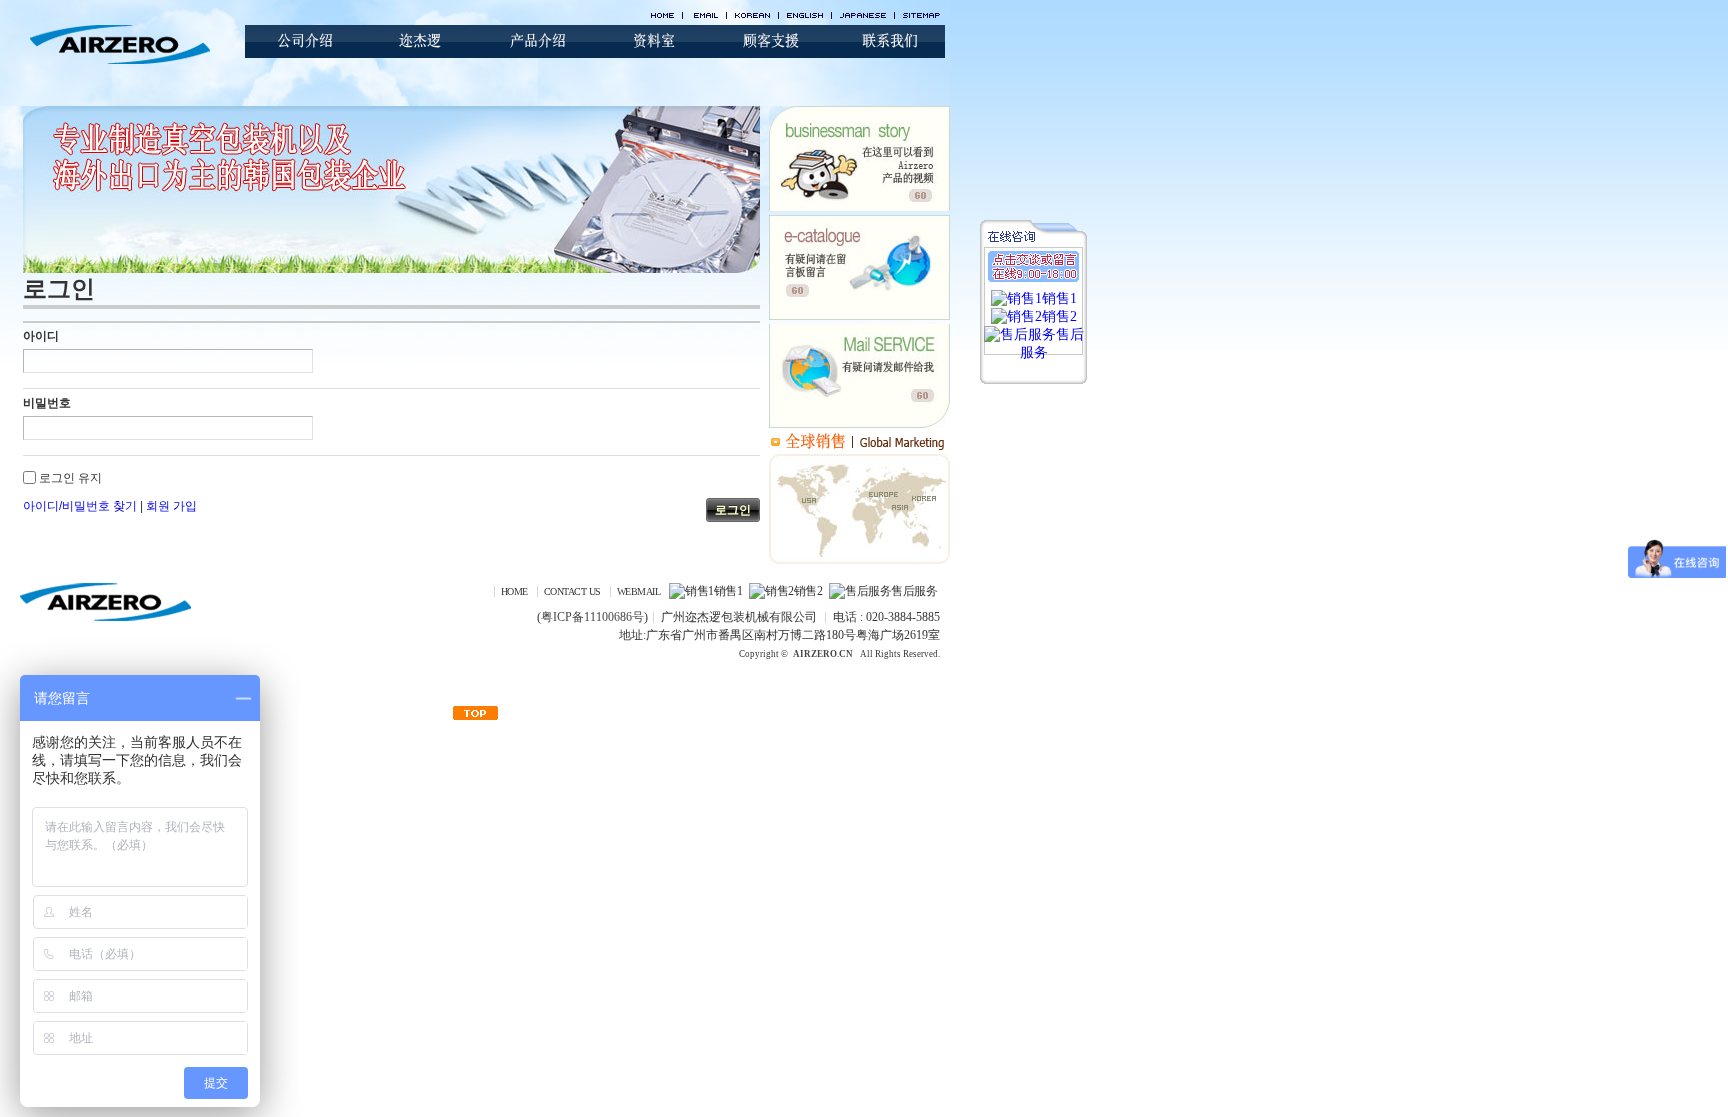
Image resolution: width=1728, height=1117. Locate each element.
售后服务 (914, 591)
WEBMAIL (639, 591)
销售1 (728, 591)
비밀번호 (47, 403)
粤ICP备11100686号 (592, 617)
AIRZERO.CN (823, 654)
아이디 (41, 336)
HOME (514, 591)
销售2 (808, 591)
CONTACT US (572, 591)
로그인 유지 (70, 478)
